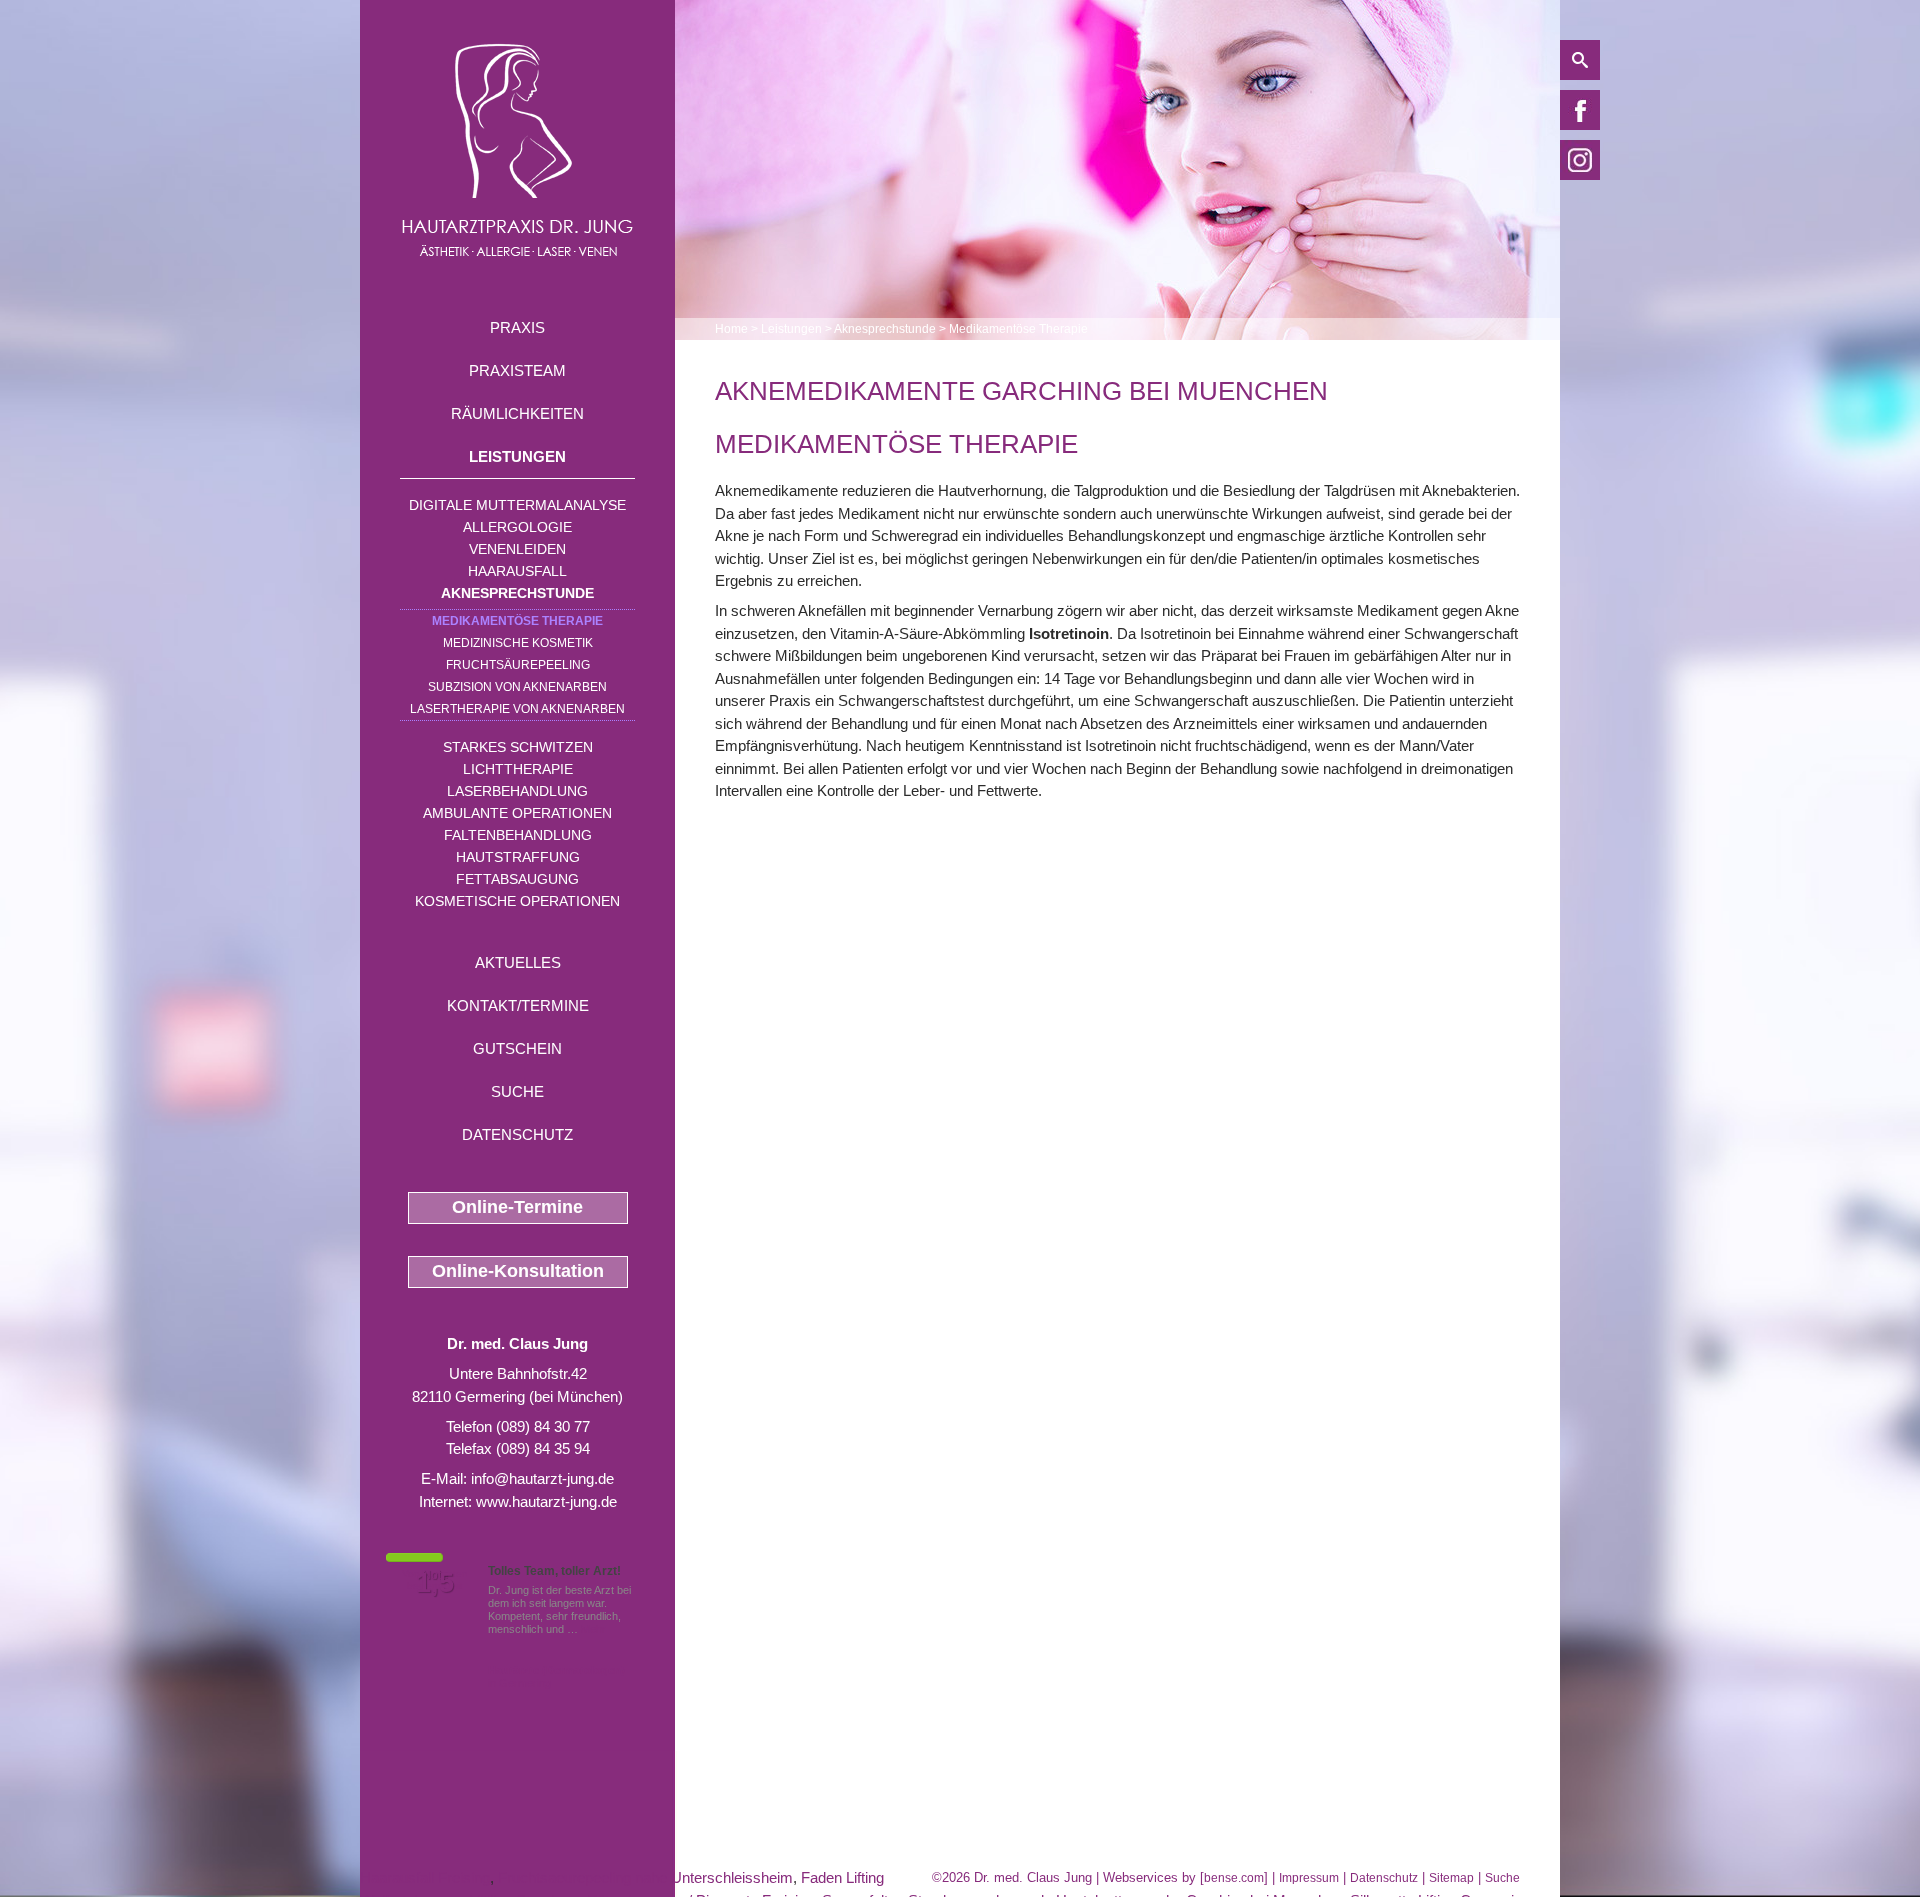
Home (731, 329)
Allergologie (517, 527)
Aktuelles (518, 962)
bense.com (1234, 1878)
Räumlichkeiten (517, 413)
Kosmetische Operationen (517, 901)
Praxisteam (517, 370)
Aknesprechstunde (517, 593)
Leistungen (517, 456)
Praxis (517, 327)
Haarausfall (517, 571)
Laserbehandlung (517, 791)
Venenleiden (517, 549)
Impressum (1309, 1878)
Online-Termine (517, 1207)
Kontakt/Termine (518, 1005)
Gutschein (517, 1048)
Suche (517, 1091)
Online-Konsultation (518, 1271)
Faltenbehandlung (518, 835)
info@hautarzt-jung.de (542, 1478)
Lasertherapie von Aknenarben (517, 709)
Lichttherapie (518, 769)
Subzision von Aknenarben (517, 687)
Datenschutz (517, 1134)
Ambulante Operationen (517, 813)
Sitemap (1451, 1878)
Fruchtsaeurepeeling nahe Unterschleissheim (645, 1877)
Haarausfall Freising (425, 1877)
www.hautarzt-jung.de (546, 1501)
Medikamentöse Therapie (517, 621)
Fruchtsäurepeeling (518, 665)
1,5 (435, 1583)
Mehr (593, 1629)
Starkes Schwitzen (518, 747)
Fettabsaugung (517, 879)
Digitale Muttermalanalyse (517, 505)
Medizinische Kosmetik (518, 643)
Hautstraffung (518, 857)
